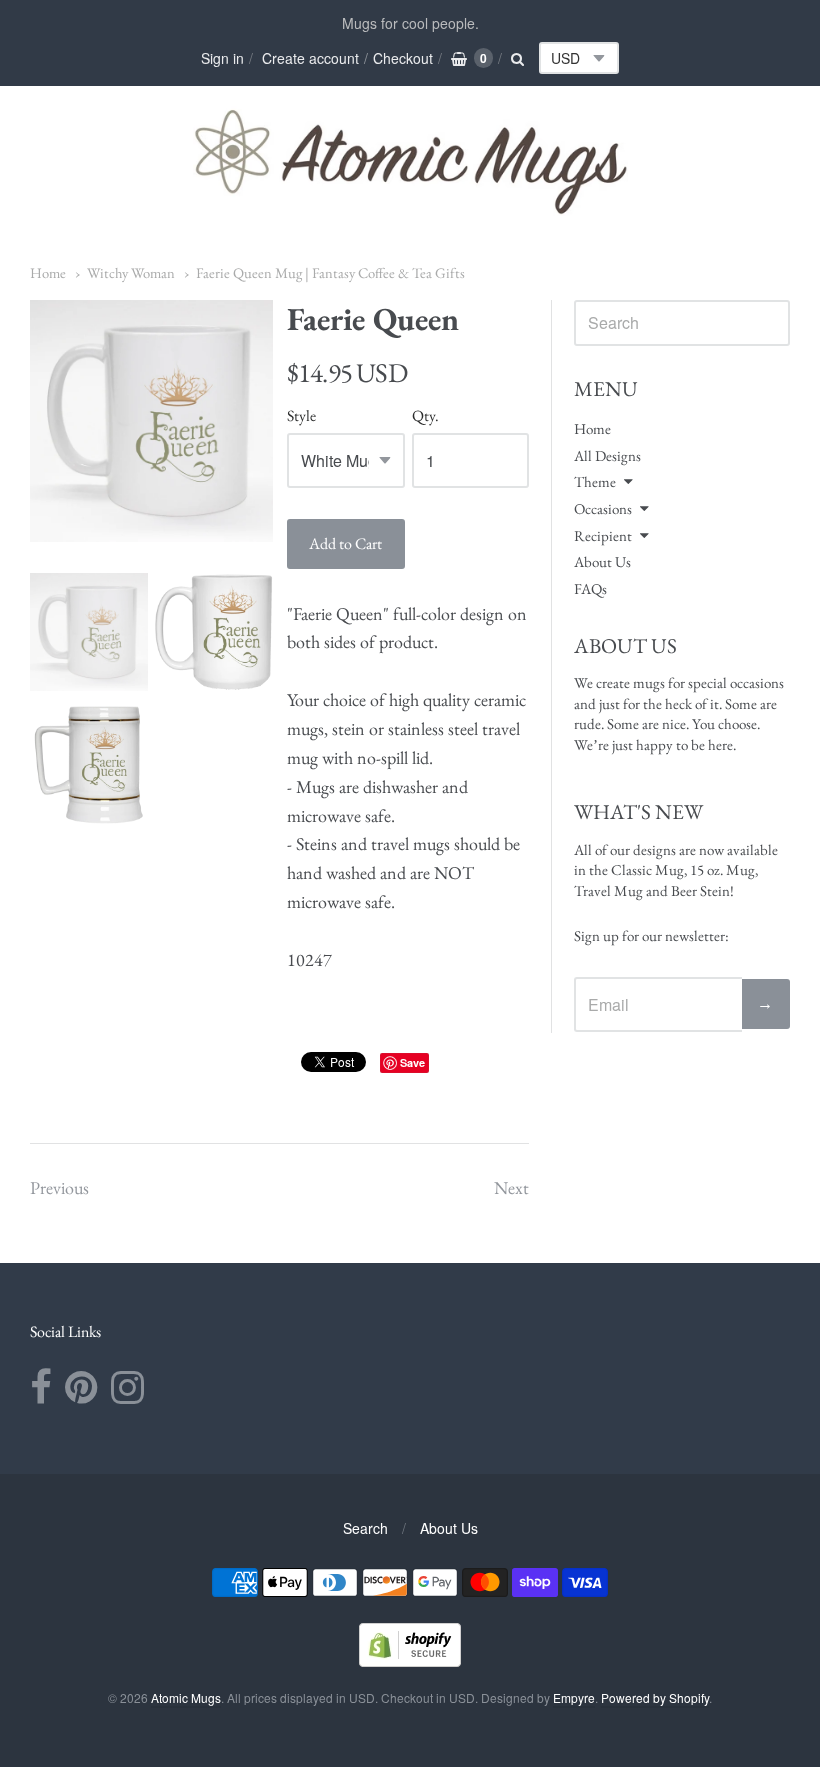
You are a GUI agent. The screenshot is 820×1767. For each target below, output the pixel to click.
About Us (602, 561)
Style (301, 416)
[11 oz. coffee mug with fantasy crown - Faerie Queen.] (89, 632)
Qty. (425, 416)
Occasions (603, 508)
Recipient (603, 535)
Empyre (574, 1697)
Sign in (222, 58)
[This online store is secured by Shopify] (410, 1660)
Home (48, 272)
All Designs (607, 455)
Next (511, 1187)
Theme (595, 481)
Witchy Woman (131, 272)
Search (365, 1528)
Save (412, 1062)
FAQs (590, 588)
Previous (59, 1187)
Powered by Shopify (655, 1697)
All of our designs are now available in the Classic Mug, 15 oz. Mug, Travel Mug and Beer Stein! (676, 870)
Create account (310, 58)
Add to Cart (345, 543)
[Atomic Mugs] (410, 161)
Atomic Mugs (186, 1697)
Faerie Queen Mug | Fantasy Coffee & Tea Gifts (330, 272)
